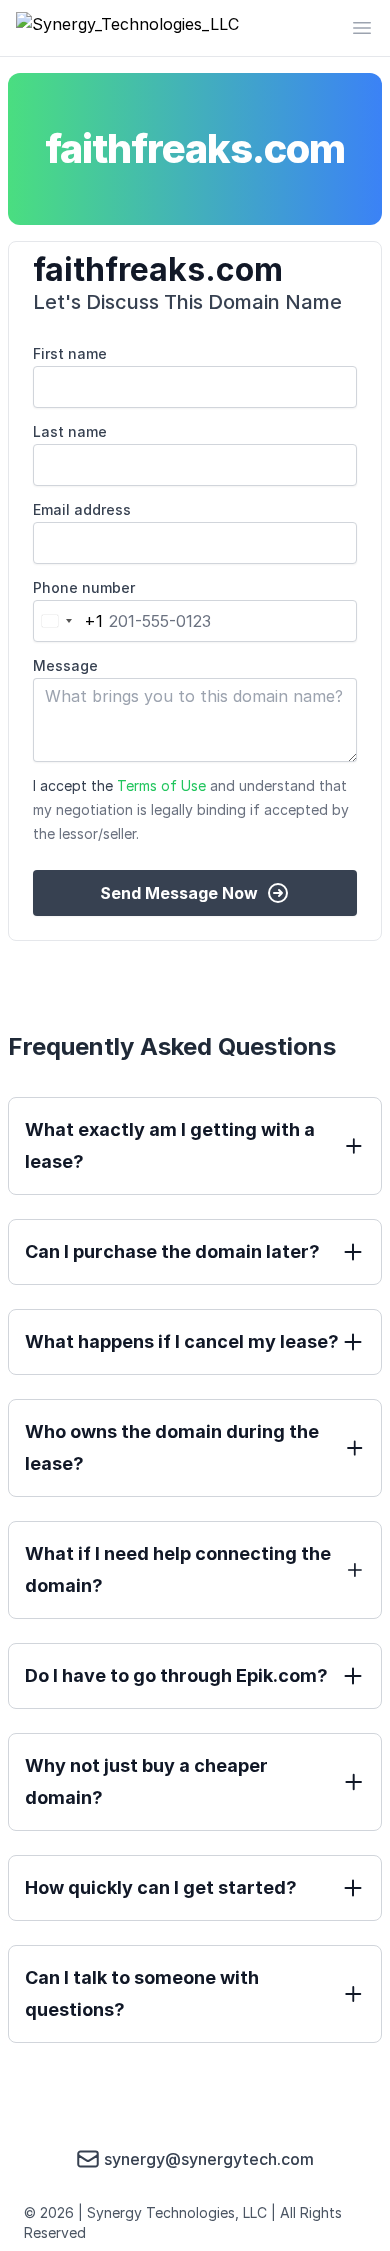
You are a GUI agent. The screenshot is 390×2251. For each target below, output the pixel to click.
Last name (70, 431)
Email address (82, 509)
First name (70, 353)
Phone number (84, 587)
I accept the (191, 809)
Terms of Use (161, 785)
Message (65, 665)
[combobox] (68, 621)
